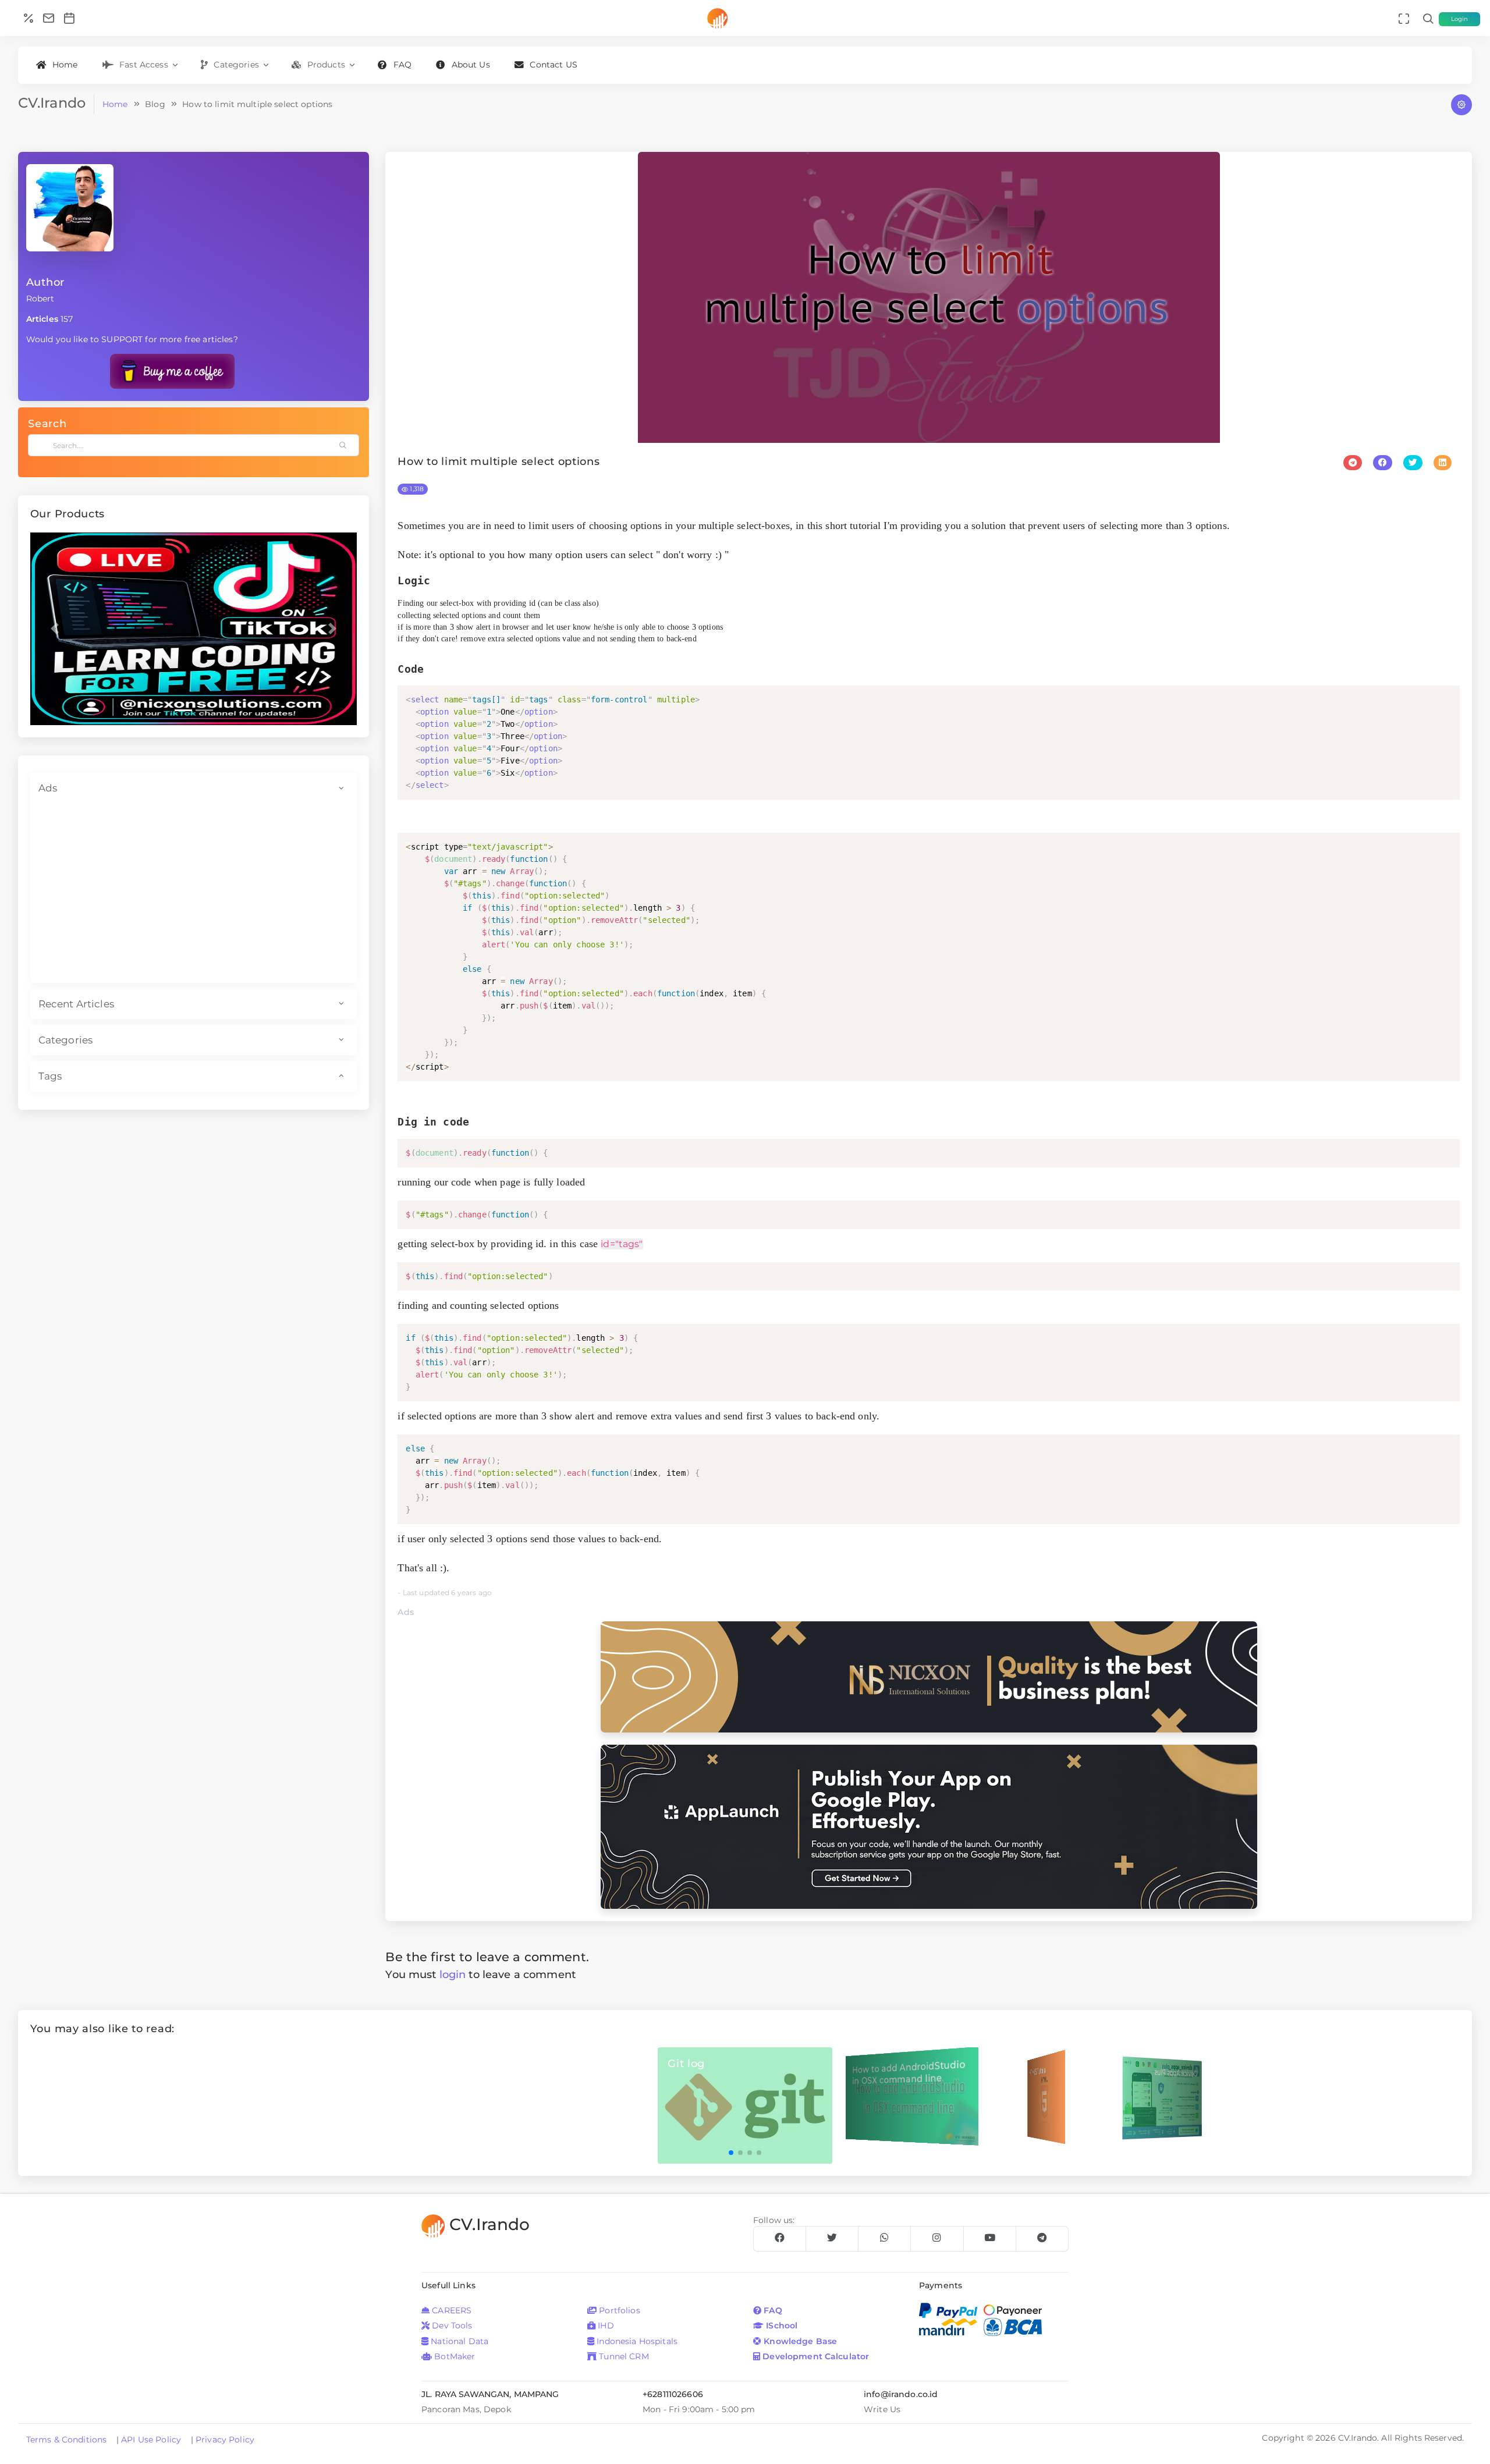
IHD (605, 2325)
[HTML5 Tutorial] (1046, 2096)
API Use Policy (152, 2440)
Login (1460, 19)
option (434, 712)
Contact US (553, 65)
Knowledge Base (799, 2341)
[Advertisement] (194, 893)
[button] (55, 629)
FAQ (402, 65)
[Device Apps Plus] (1162, 2097)
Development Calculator (815, 2356)
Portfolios (618, 2310)
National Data (458, 2341)
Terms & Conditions (68, 2440)
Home (65, 65)
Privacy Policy (225, 2440)
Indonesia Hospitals (636, 2341)
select (425, 700)
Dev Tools (451, 2325)
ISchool (781, 2325)
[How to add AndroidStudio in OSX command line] (912, 2096)
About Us (471, 65)
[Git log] (745, 2104)
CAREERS (450, 2310)
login (453, 1974)
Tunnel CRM (623, 2356)
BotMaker (453, 2356)
